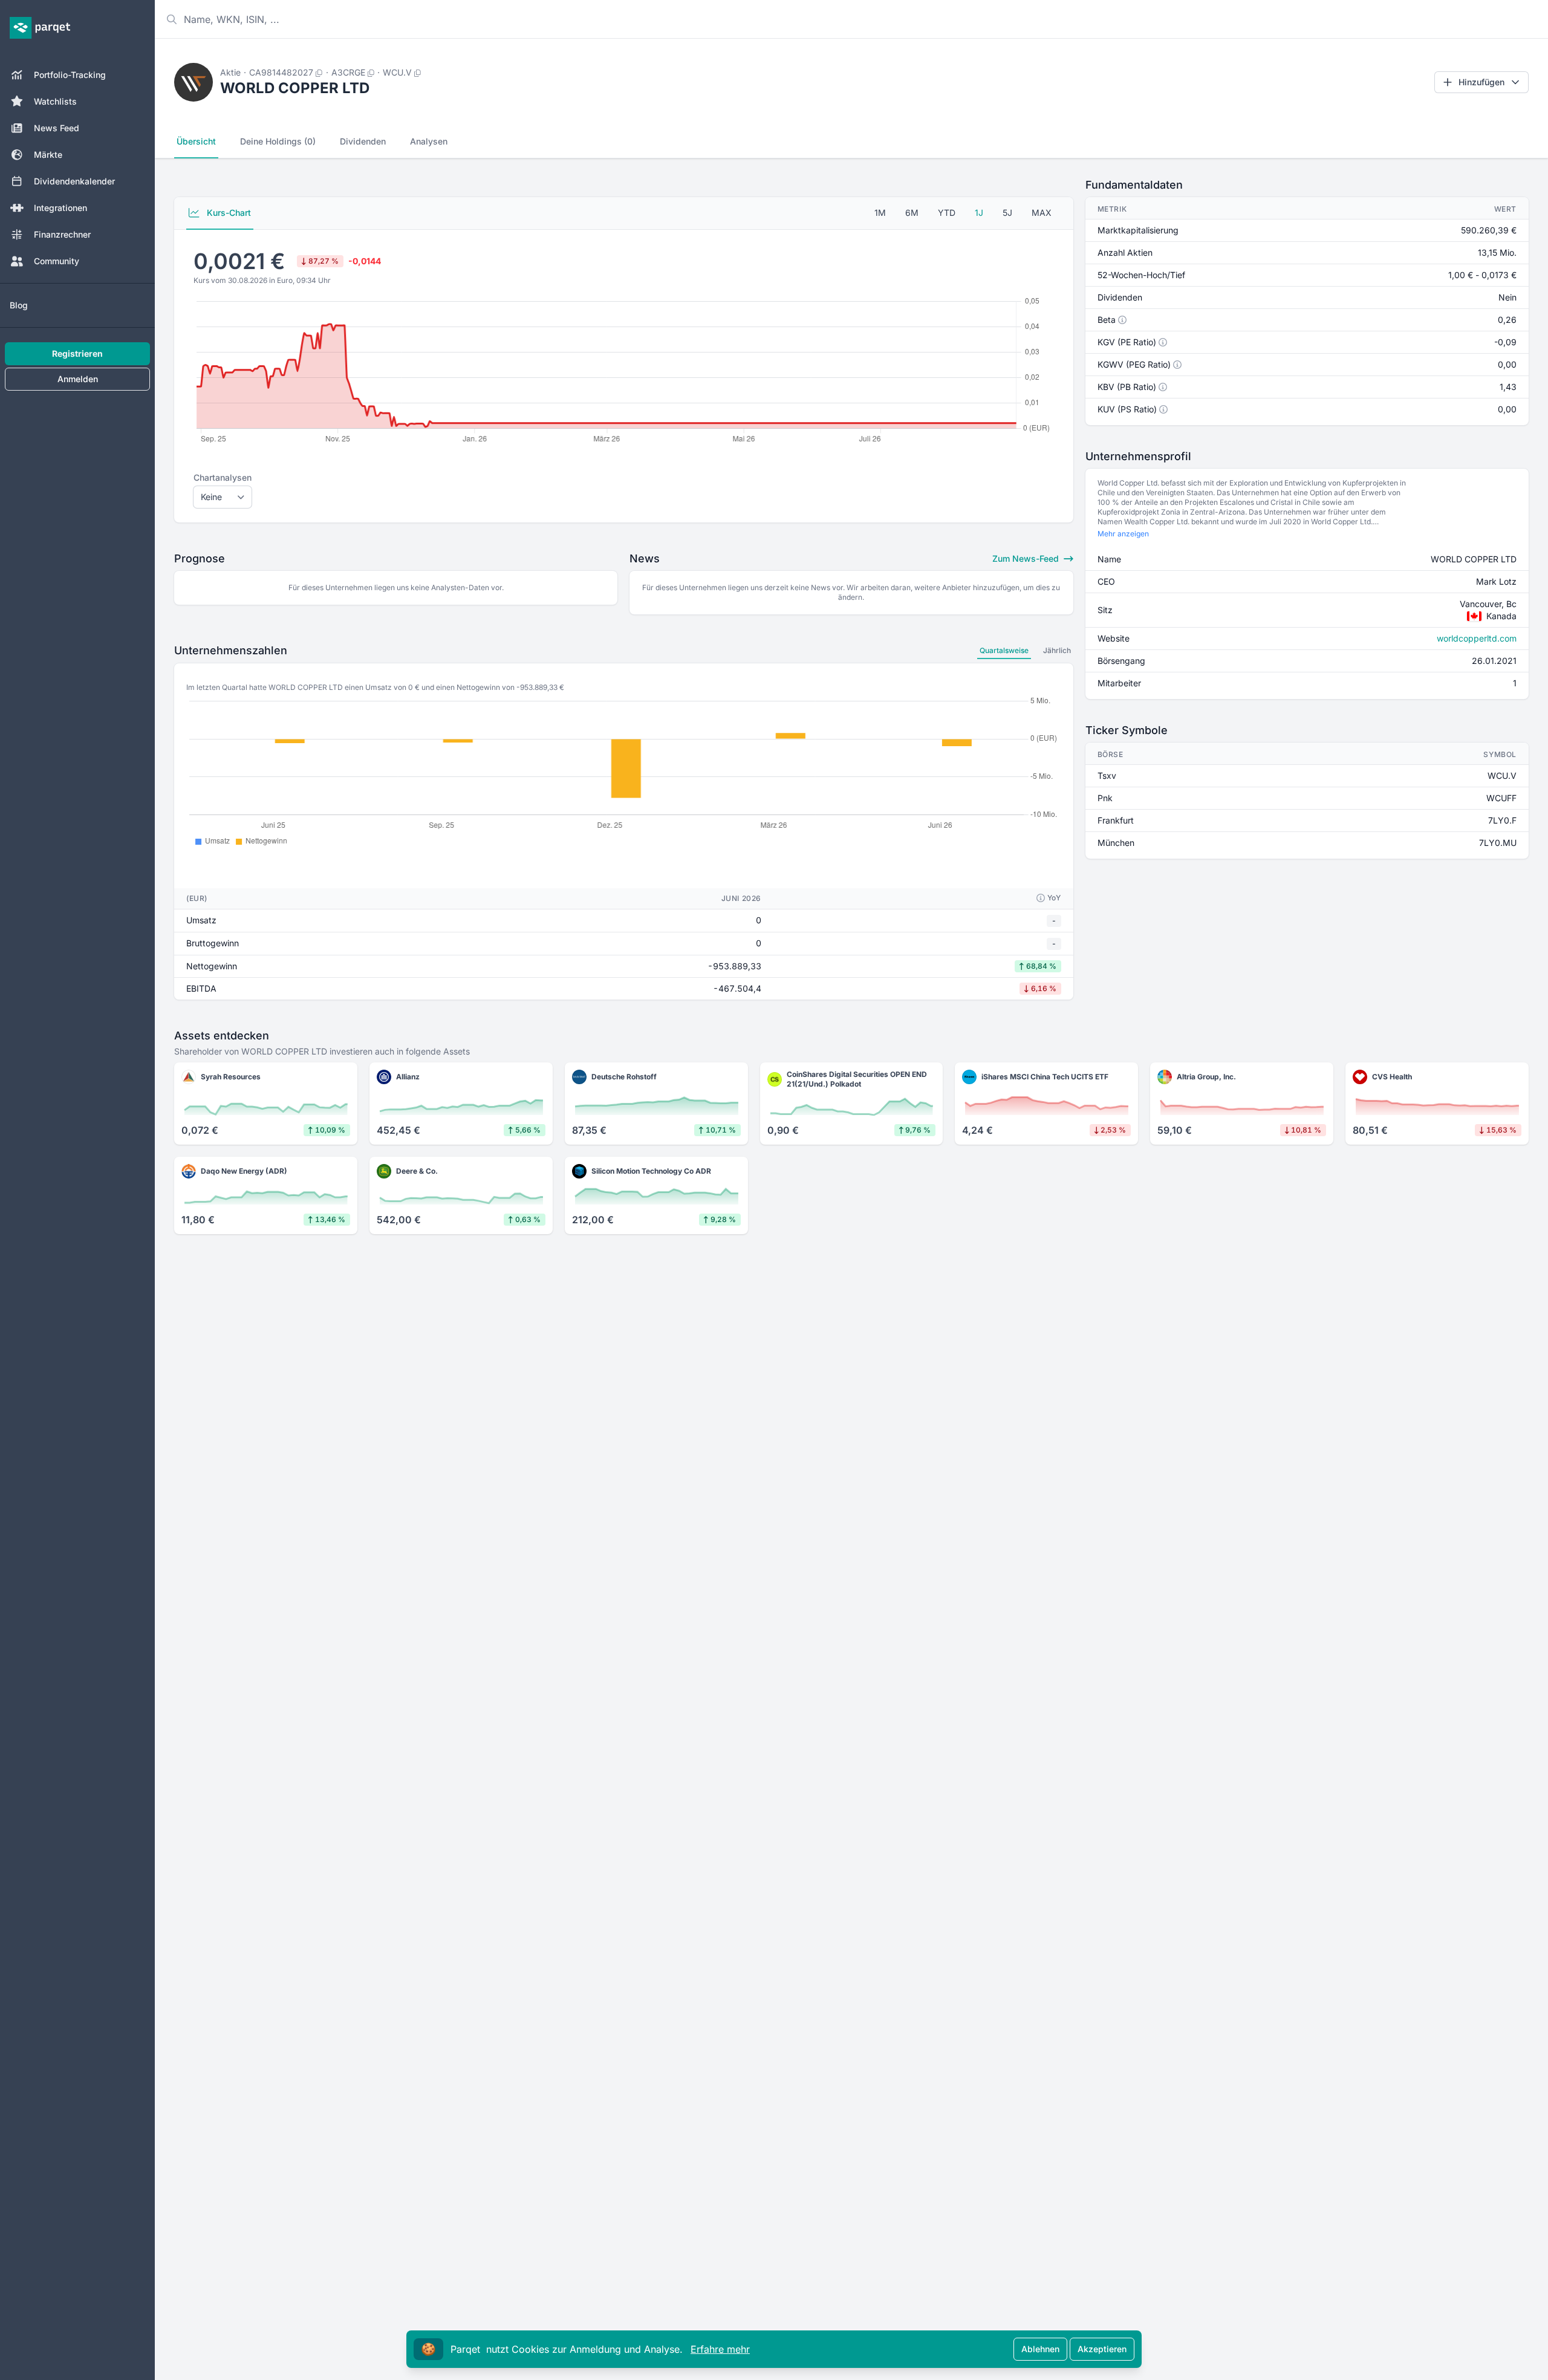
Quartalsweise (1004, 650)
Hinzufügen (1481, 82)
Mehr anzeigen (1123, 534)
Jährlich (1057, 650)
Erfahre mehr (720, 2349)
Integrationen (60, 208)
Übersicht (196, 141)
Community (57, 261)
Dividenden (363, 141)
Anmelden (78, 379)
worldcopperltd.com (1477, 638)
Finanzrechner (62, 234)
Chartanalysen (223, 477)
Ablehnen (1040, 2349)
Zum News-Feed (1027, 558)
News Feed (57, 128)
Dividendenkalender (74, 181)
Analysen (429, 141)
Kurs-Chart (228, 213)
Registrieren (77, 353)
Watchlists (55, 101)
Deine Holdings (278, 141)
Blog (19, 305)
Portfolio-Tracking (70, 75)
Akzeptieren (1102, 2349)
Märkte (48, 154)
